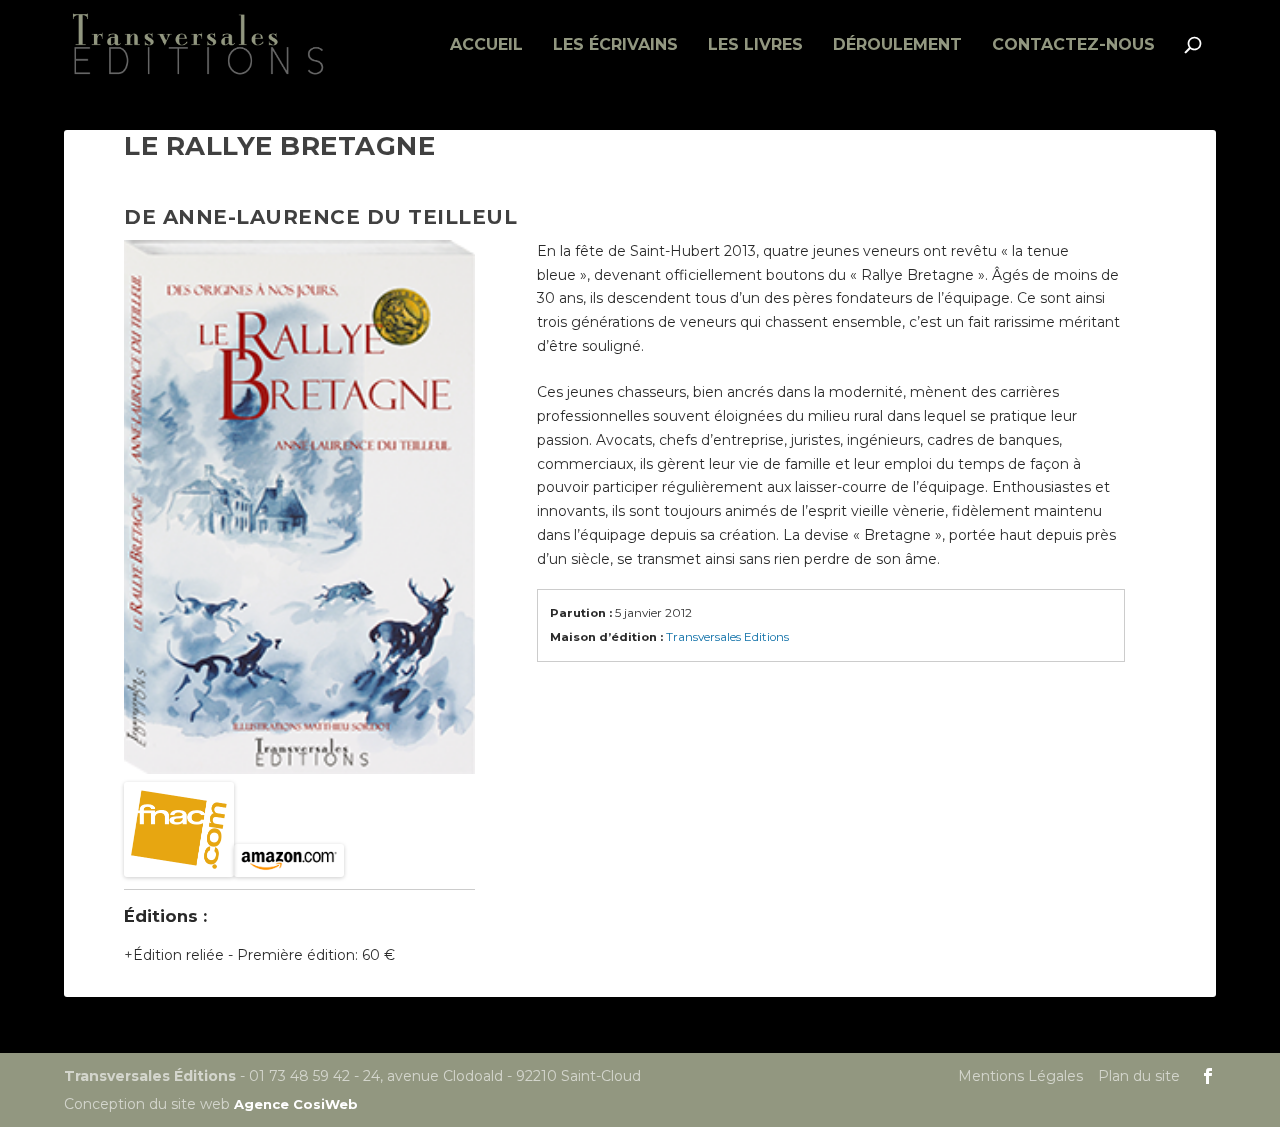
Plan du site (1139, 1076)
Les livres (755, 45)
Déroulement (897, 45)
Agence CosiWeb (296, 1104)
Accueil (486, 45)
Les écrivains (615, 45)
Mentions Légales (1020, 1076)
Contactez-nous (1073, 45)
